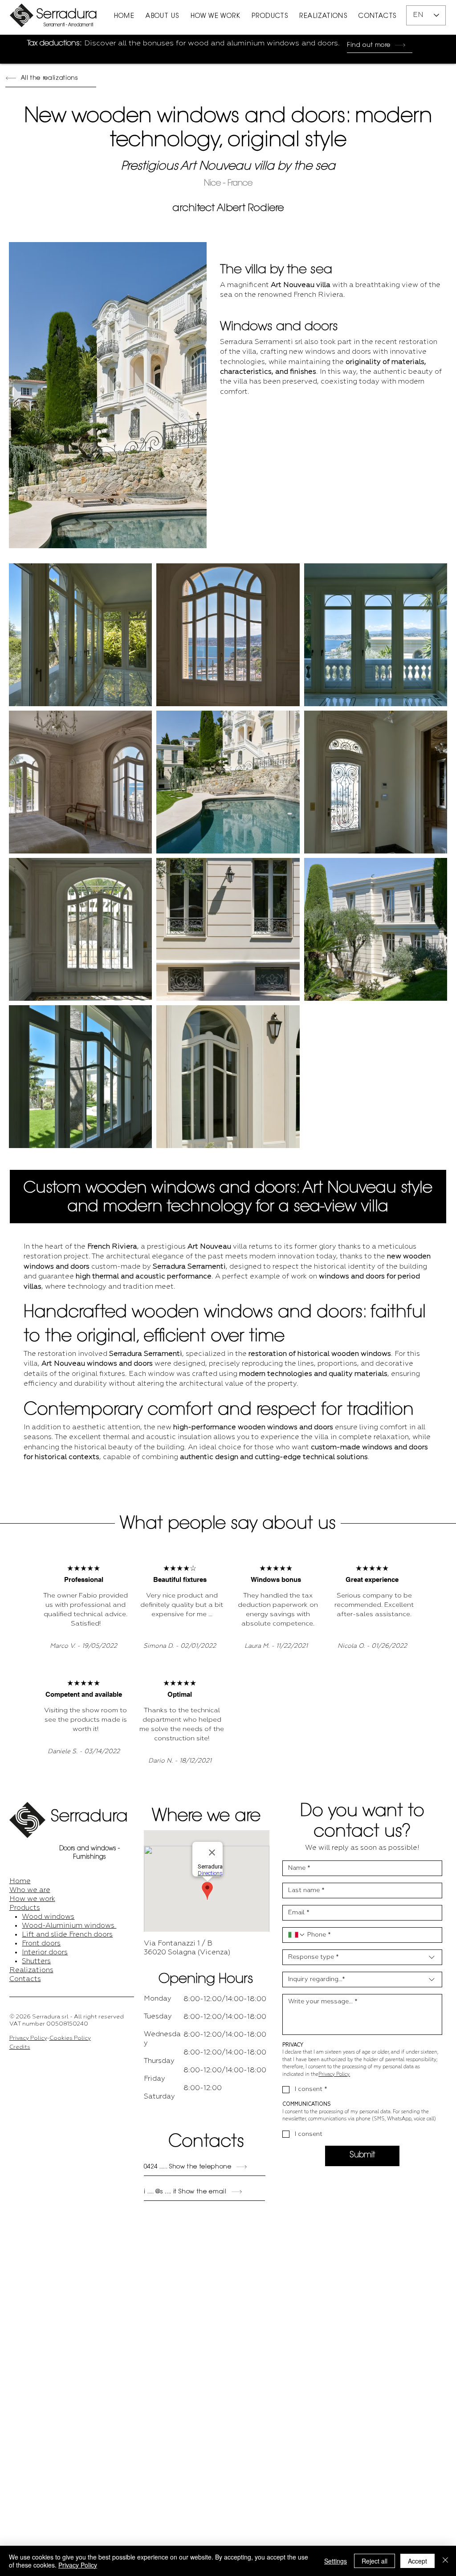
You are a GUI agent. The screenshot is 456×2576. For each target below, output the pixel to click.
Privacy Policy (28, 2038)
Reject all (375, 2561)
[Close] (445, 2561)
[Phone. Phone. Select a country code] (297, 1935)
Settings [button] (336, 2561)
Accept (417, 2561)
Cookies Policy (70, 2038)
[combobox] (362, 1957)
